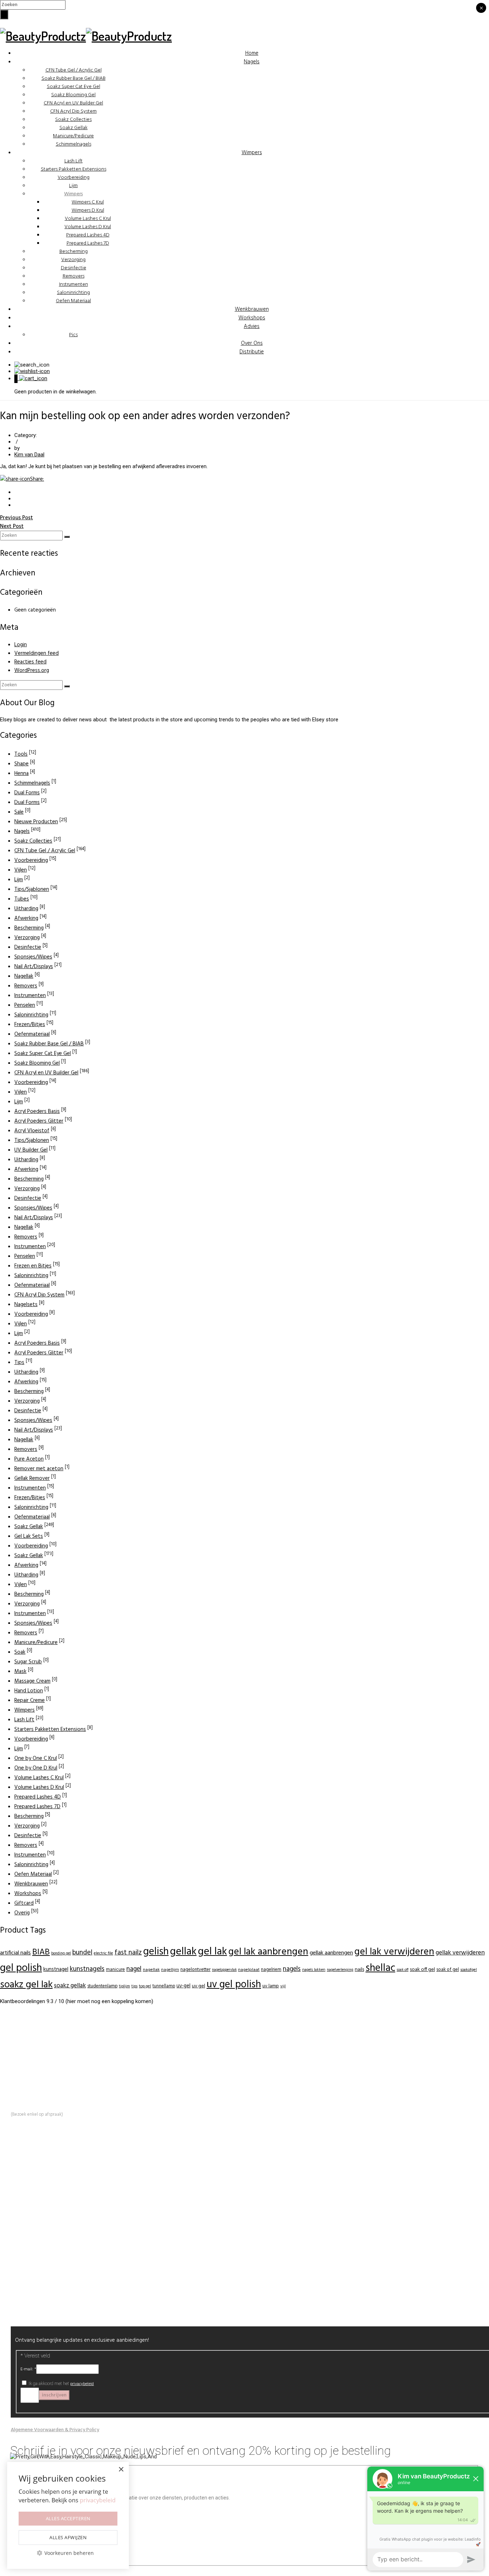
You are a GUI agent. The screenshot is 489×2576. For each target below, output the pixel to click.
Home (252, 53)
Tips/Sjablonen (32, 889)
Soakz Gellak (74, 128)
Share (37, 479)
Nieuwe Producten (36, 822)
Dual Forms (27, 793)
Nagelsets (26, 1305)
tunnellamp (164, 1986)
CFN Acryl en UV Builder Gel (73, 103)
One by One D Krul (36, 1768)
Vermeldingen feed (37, 653)
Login (21, 645)
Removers (74, 276)
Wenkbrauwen (252, 309)
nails (359, 1970)
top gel (145, 1986)
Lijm (73, 186)
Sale (19, 812)
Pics (73, 335)
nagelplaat (249, 1970)
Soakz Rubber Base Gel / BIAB (74, 78)
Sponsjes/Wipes (33, 957)
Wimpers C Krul (88, 202)
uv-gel (183, 1986)
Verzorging (73, 260)
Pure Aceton (29, 1459)
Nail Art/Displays (34, 967)
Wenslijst (36, 2261)
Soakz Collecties (73, 120)
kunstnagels (87, 1969)
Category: (26, 435)
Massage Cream (32, 1681)
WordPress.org (32, 671)
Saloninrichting (73, 293)
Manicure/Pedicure (73, 136)
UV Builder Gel (31, 1150)
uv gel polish (234, 1985)
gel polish (21, 1968)
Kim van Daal (29, 455)
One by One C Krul (36, 1758)
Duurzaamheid (42, 2201)
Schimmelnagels (74, 144)
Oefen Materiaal (73, 301)
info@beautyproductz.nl (52, 2075)
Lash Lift (74, 161)
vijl (283, 1986)
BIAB (41, 1952)
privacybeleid (82, 2384)
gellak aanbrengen (331, 1953)
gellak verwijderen (460, 1953)
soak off (403, 1970)
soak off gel (422, 1970)
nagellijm (170, 1970)
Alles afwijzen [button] (68, 2537)
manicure (115, 1970)
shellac (380, 1968)
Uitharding (26, 909)
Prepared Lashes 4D (88, 235)
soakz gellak (70, 1986)
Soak (20, 1652)
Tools (21, 754)
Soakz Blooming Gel (73, 95)
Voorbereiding (74, 178)
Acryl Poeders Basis (37, 1112)
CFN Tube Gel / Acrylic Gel (74, 70)
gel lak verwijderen (394, 1952)
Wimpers (252, 153)
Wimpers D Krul (88, 210)
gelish (156, 1952)
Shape (21, 764)
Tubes (22, 899)
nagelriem (271, 1970)
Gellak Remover (32, 1478)
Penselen (25, 1005)
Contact (35, 2218)
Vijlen (21, 870)
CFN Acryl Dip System (73, 111)
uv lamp (271, 1986)
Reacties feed (30, 662)
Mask (20, 1672)
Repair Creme (30, 1701)
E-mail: (28, 2369)
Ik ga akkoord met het (61, 2384)
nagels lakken (314, 1970)
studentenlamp (102, 1986)
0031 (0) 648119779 (60, 2083)
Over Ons (252, 343)
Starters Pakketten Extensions (74, 169)
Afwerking (26, 918)
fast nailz (128, 1953)
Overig (22, 1913)
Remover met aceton (39, 1469)
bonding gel (61, 1954)
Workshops (252, 318)
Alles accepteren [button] (68, 2518)
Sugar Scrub (28, 1662)
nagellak (151, 1970)
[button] (68, 2553)
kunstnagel (56, 1969)
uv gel (198, 1986)
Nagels (252, 62)
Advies (252, 327)
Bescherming (74, 252)
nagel (134, 1969)
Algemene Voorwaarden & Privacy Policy (55, 2430)
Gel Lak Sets (29, 1536)
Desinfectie (74, 268)
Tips (19, 1363)
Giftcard (24, 1903)
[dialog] (68, 2515)
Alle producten (42, 2296)
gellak (183, 1952)
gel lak (212, 1952)
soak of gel (448, 1970)
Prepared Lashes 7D (88, 243)
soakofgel (469, 1970)
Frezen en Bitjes (33, 1266)
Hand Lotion (29, 1691)
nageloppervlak (224, 1970)
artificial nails (15, 1953)
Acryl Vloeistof (32, 1131)
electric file (103, 1953)
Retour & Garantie (46, 2270)
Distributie (252, 352)
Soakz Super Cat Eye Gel (74, 87)
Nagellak (24, 976)
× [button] (121, 2470)
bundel (82, 1953)
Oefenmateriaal (32, 1034)
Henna (21, 774)
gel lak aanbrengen (268, 1952)
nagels (292, 1969)
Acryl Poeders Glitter (39, 1121)
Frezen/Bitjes (30, 1025)
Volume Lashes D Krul (88, 227)
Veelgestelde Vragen (49, 2209)
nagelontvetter (195, 1970)
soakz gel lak (26, 1985)
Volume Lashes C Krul (88, 219)
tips (134, 1986)
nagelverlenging (340, 1970)
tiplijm (124, 1986)
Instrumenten (74, 284)
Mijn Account (40, 2253)
